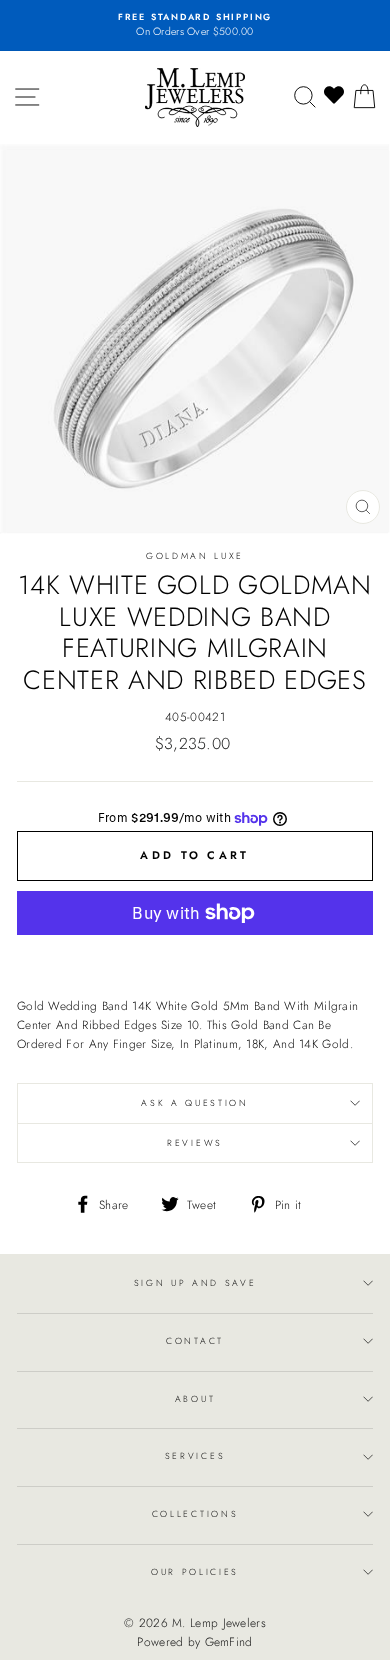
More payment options (195, 956)
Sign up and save (195, 1282)
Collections (195, 1513)
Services (195, 1455)
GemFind (229, 1642)
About (195, 1398)
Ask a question (195, 1102)
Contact (195, 1340)
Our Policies (195, 1571)
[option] (195, 25)
